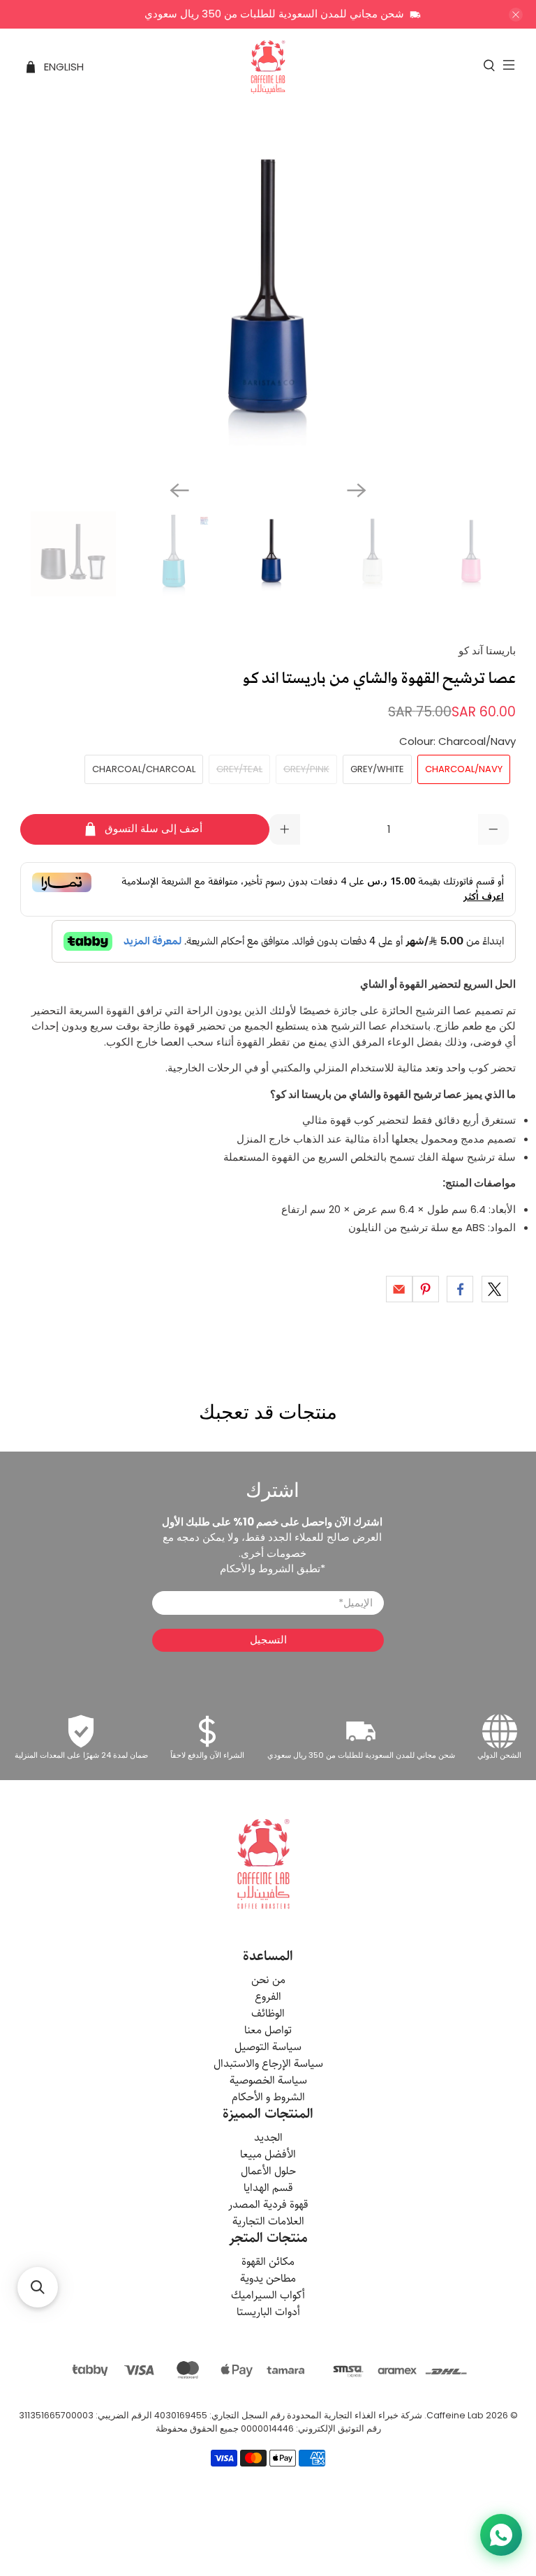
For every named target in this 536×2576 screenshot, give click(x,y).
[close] (516, 15)
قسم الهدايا (268, 2188)
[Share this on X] (495, 1289)
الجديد (268, 2138)
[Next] (357, 490)
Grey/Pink (306, 769)
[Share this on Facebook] (460, 1289)
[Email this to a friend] (399, 1289)
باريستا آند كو (487, 650)
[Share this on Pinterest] (426, 1289)
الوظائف (268, 2013)
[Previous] (179, 490)
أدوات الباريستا (268, 2312)
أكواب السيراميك (268, 2295)
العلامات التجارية (268, 2221)
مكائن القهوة (268, 2262)
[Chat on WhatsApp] (501, 2535)
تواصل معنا (268, 2030)
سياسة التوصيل (268, 2047)
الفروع (268, 1997)
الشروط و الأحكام (268, 2097)
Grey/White (377, 769)
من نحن (268, 1980)
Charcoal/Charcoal (144, 769)
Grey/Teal (239, 769)
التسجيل (268, 1640)
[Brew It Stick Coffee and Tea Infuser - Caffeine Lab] (268, 299)
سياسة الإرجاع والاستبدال (268, 2064)
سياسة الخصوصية (268, 2080)
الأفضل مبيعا (268, 2154)
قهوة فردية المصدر (268, 2205)
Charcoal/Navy (464, 769)
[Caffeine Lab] (268, 67)
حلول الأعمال (268, 2171)
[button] (38, 2287)
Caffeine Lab (455, 2415)
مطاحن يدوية (268, 2279)
